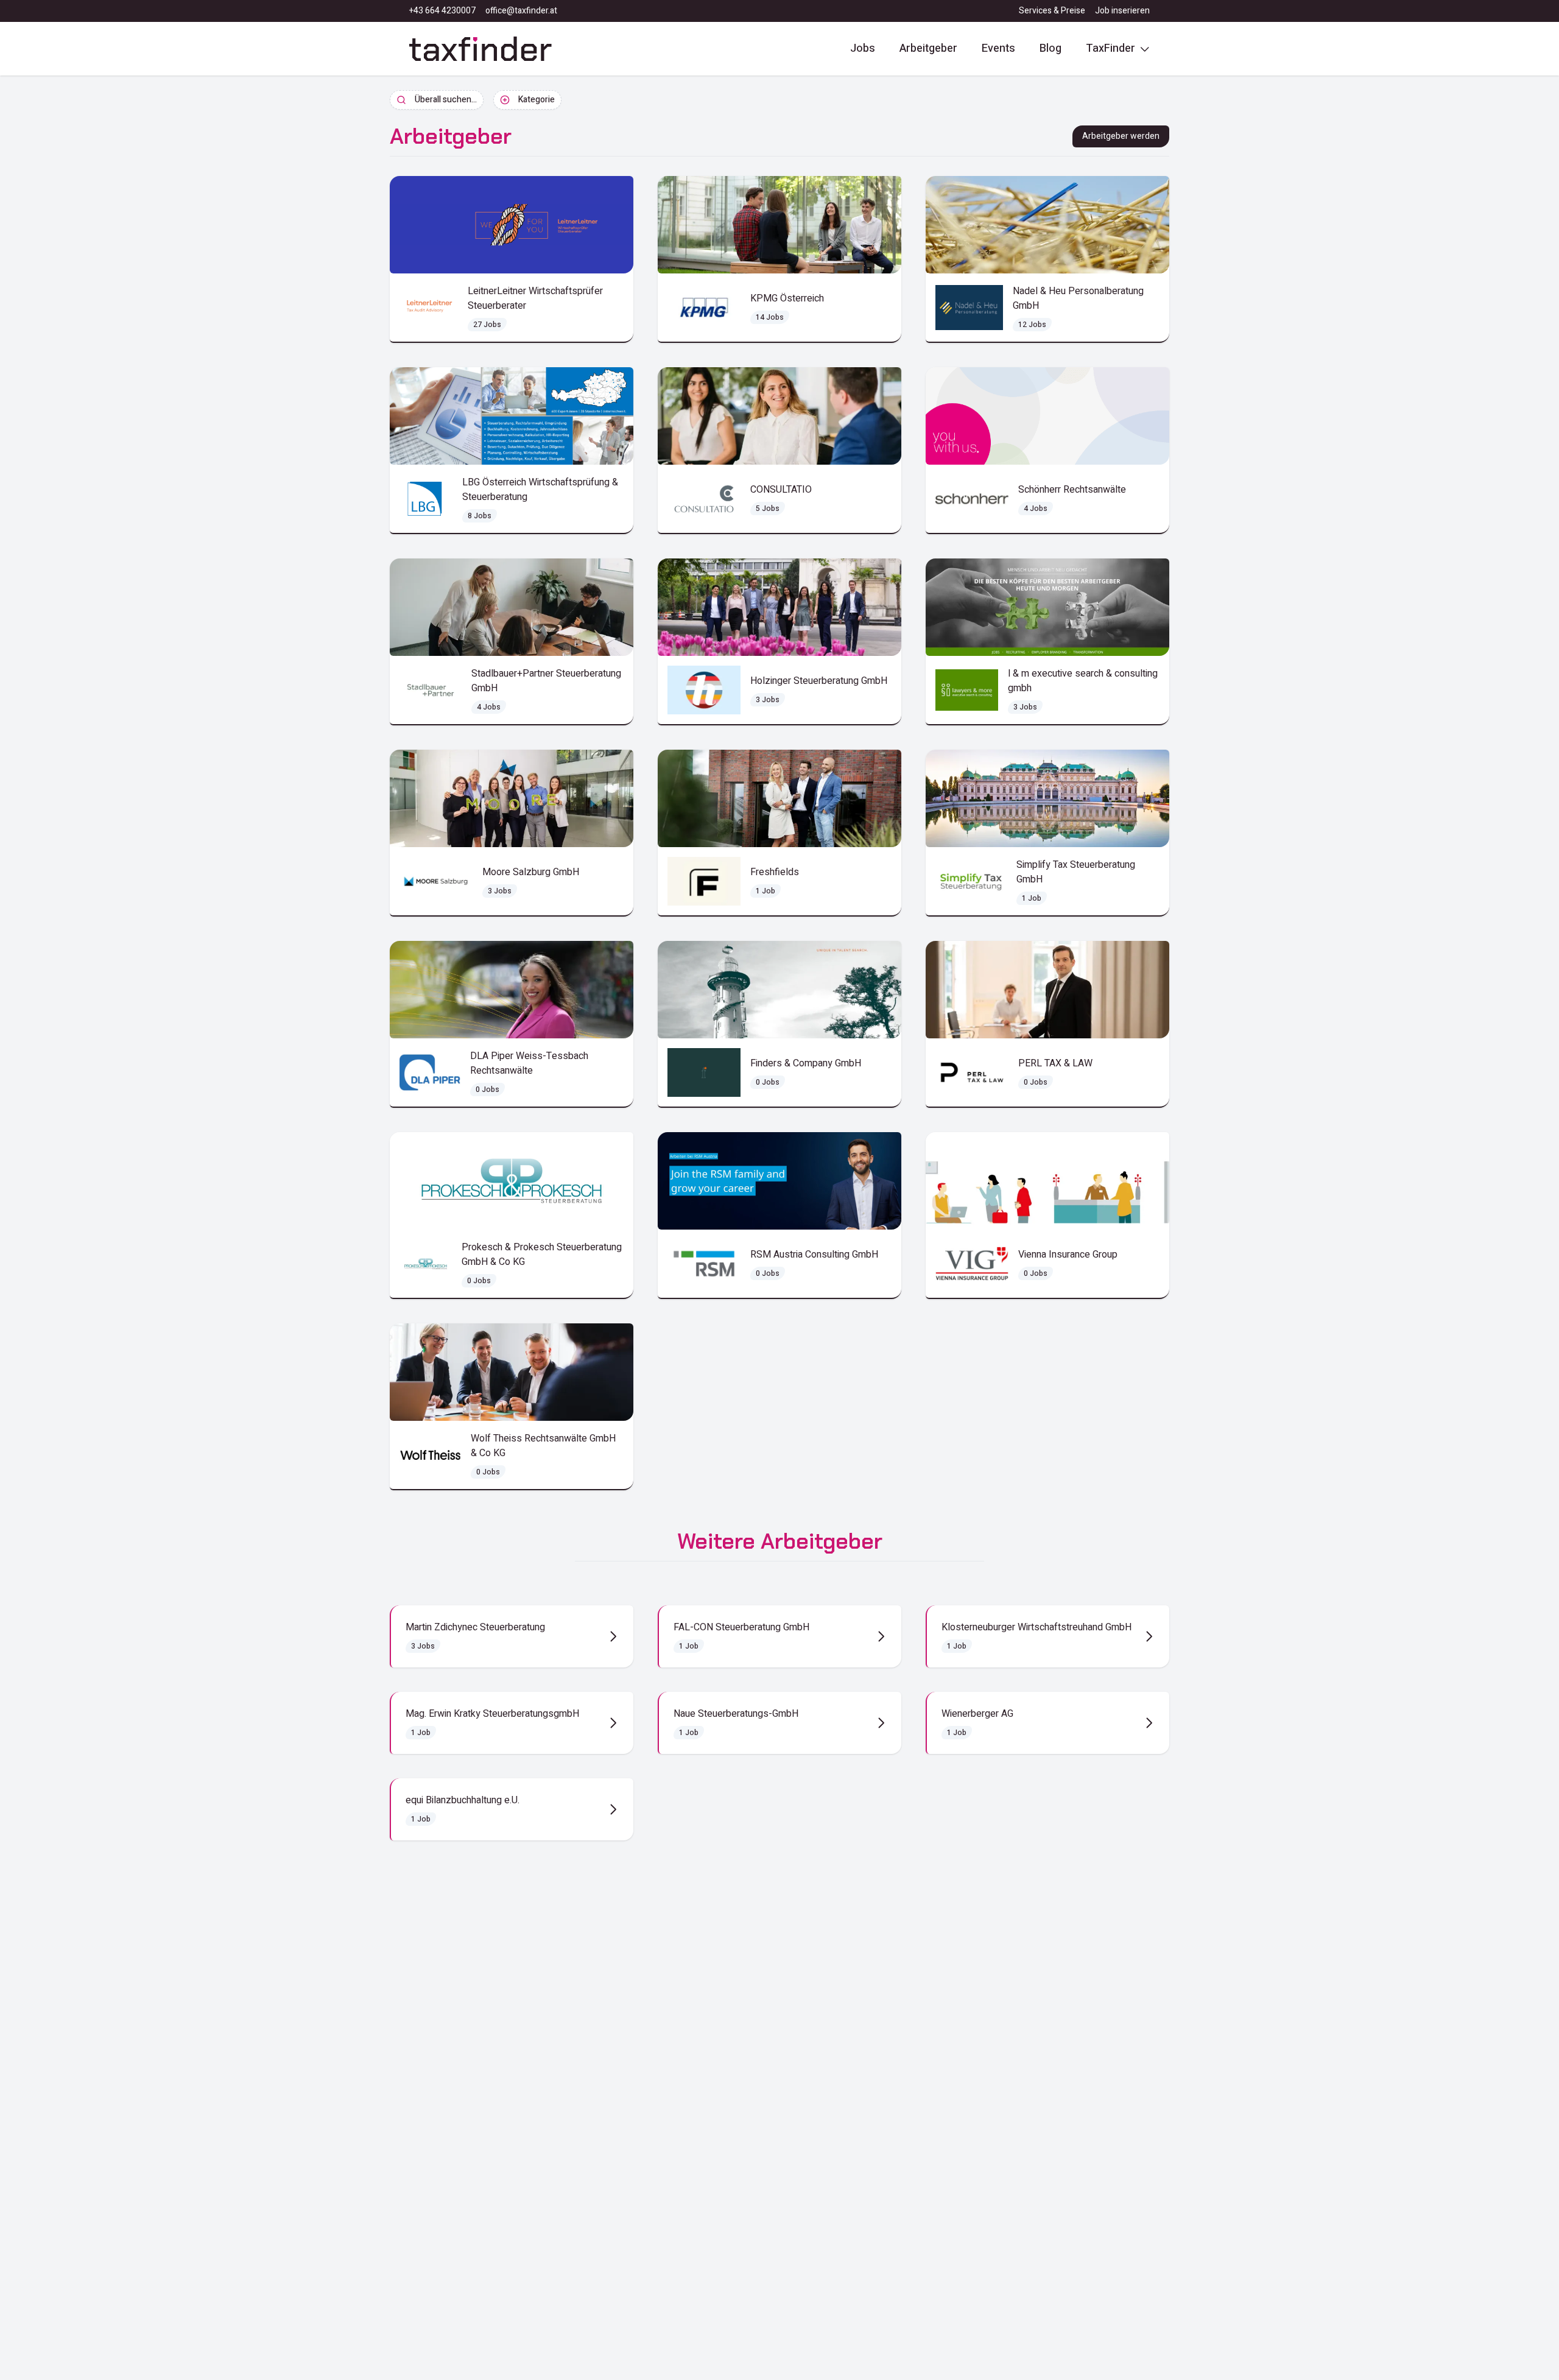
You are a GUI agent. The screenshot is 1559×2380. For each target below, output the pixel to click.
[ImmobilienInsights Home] (480, 49)
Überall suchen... (446, 100)
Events (998, 48)
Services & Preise (1052, 11)
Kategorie (537, 100)
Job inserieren (1122, 11)
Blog (1050, 48)
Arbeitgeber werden (1121, 136)
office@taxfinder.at (521, 11)
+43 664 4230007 (442, 11)
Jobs (863, 48)
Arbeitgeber (928, 48)
